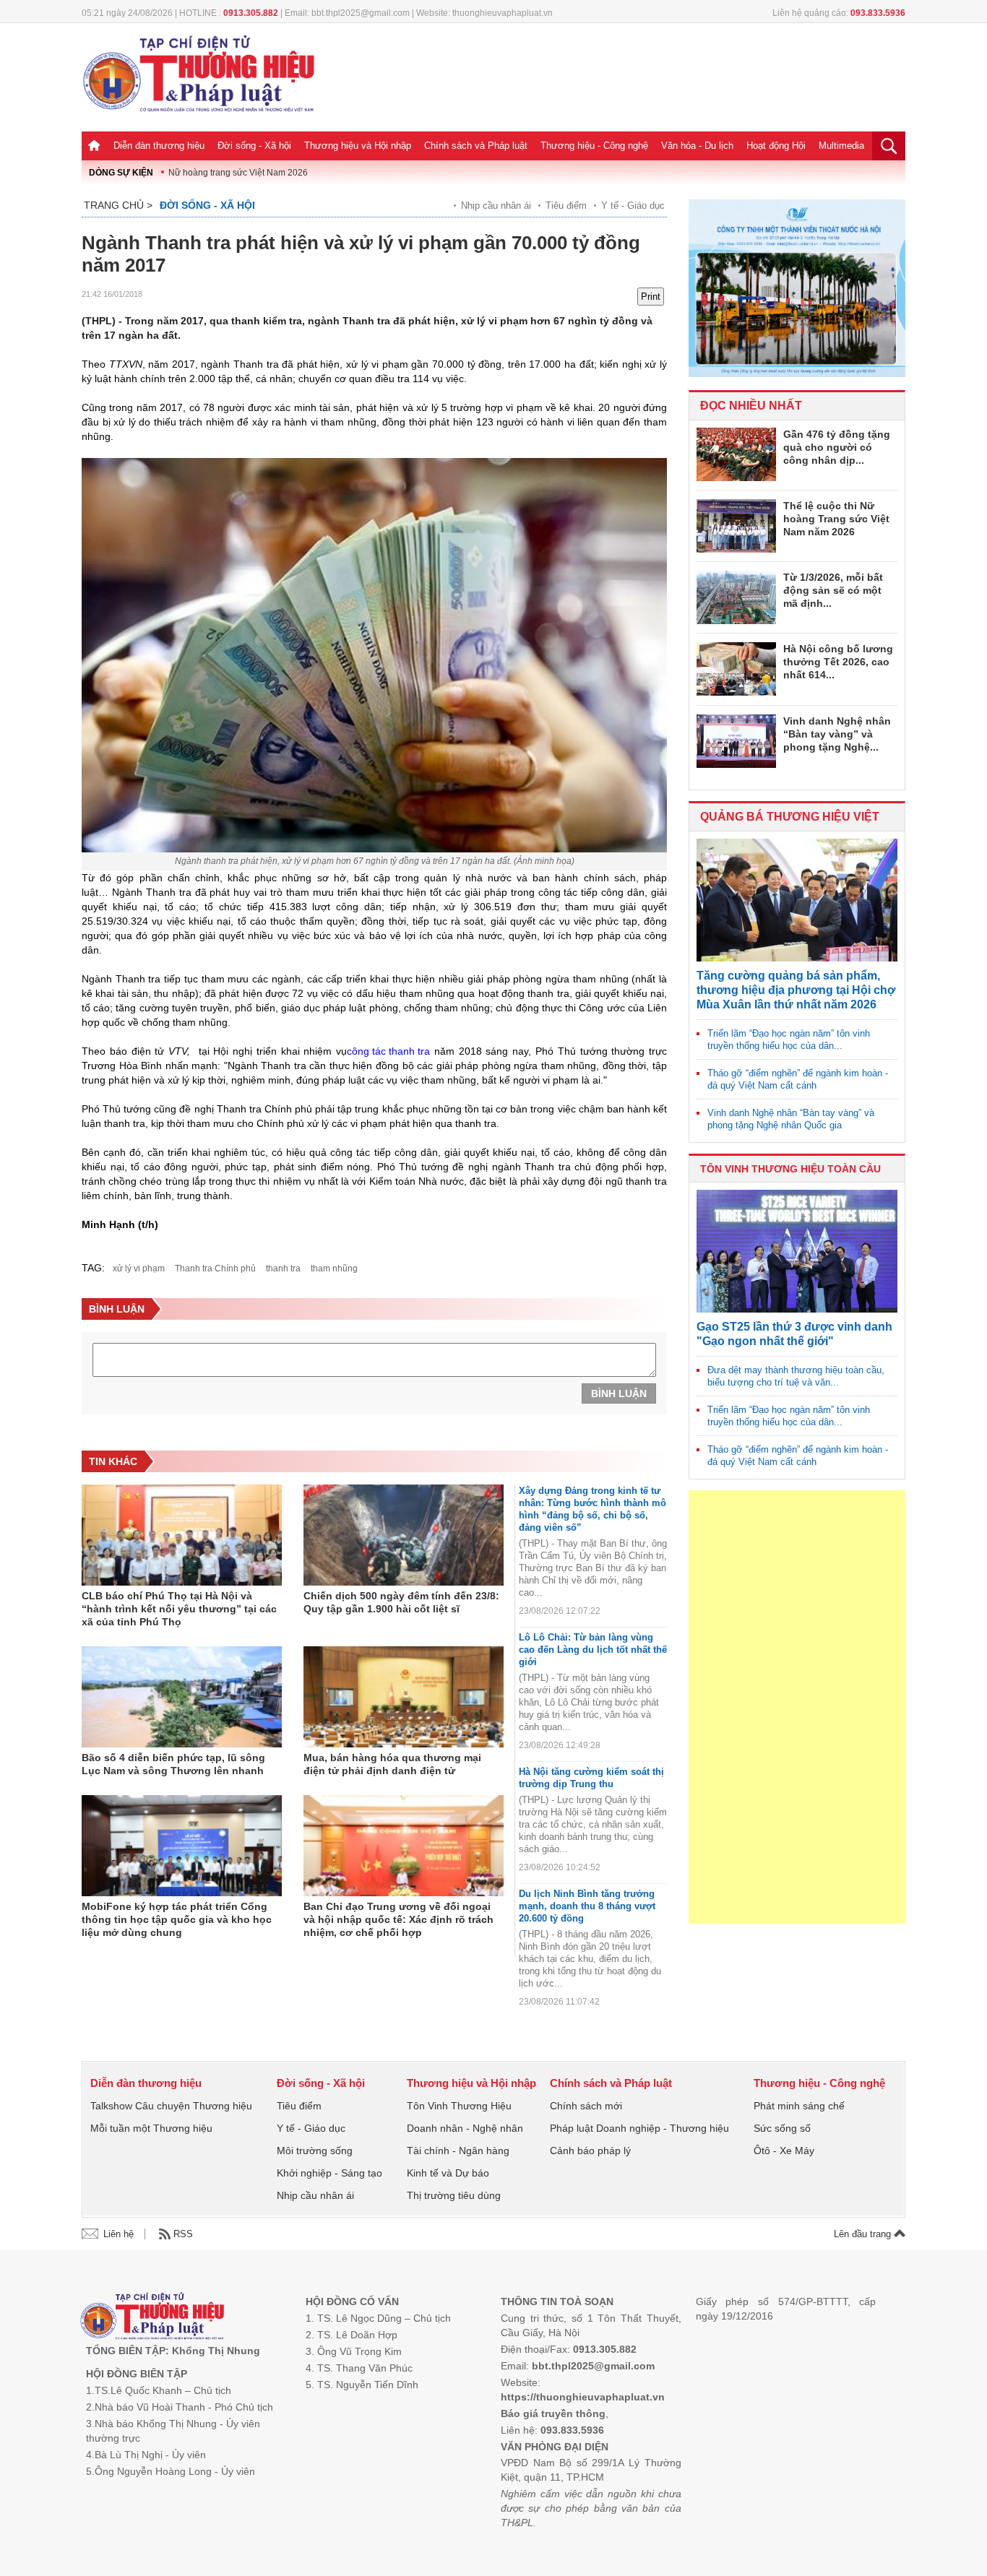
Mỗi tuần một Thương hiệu (151, 2128)
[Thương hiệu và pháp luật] (152, 2318)
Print (651, 297)
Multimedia (841, 146)
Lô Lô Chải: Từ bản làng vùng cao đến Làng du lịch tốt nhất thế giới (593, 1650)
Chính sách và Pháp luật (476, 146)
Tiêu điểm (566, 206)
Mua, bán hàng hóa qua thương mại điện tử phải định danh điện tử (392, 1764)
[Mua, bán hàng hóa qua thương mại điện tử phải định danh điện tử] (404, 1697)
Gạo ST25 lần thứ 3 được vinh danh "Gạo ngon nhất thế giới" (794, 1334)
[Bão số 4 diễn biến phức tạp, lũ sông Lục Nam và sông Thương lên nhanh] (182, 1697)
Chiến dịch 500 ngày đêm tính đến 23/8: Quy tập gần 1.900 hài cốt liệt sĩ (401, 1602)
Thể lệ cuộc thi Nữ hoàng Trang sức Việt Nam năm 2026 (836, 519)
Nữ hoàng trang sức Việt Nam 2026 (238, 173)
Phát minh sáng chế (799, 2106)
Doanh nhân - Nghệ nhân (465, 2128)
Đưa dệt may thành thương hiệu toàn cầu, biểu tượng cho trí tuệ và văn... (796, 1376)
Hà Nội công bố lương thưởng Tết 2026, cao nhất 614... (838, 662)
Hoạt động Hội (776, 146)
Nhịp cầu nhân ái (496, 206)
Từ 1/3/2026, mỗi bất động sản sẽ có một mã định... (833, 590)
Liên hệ (118, 2234)
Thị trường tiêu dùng (454, 2195)
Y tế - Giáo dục (633, 206)
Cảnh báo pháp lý (590, 2151)
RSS (183, 2234)
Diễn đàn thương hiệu (159, 146)
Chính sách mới (586, 2106)
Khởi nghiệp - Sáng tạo (329, 2173)
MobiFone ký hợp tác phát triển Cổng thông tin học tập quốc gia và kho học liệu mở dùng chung (177, 1919)
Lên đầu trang (864, 2234)
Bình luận (619, 1393)
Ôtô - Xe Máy (784, 2151)
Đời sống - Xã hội (254, 146)
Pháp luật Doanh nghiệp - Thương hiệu (639, 2128)
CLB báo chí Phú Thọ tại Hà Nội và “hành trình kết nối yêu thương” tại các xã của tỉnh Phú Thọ (179, 1609)
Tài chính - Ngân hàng (458, 2151)
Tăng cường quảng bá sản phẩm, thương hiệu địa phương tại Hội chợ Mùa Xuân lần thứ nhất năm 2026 (796, 990)
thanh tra (283, 1268)
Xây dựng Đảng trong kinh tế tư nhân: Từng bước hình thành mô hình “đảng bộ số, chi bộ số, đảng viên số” (592, 1509)
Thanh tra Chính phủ (215, 1268)
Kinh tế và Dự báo (448, 2173)
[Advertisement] (797, 1707)
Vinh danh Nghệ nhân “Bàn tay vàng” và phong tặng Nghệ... (837, 734)
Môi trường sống (315, 2151)
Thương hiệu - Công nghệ (594, 146)
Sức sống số (782, 2128)
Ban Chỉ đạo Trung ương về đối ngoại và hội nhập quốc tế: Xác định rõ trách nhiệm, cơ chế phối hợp (398, 1919)
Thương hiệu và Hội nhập (358, 146)
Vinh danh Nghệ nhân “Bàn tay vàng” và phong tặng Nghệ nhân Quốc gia (791, 1119)
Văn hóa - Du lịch (697, 146)
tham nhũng (334, 1268)
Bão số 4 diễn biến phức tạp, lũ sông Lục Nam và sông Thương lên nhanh (173, 1764)
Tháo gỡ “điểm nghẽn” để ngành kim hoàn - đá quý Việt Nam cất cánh (798, 1079)
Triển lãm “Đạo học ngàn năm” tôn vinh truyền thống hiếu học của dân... (789, 1040)
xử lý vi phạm (139, 1268)
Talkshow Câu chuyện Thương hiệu (171, 2106)
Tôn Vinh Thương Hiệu (459, 2106)
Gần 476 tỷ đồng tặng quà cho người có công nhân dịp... (837, 447)
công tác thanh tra (388, 1051)
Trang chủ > (118, 205)
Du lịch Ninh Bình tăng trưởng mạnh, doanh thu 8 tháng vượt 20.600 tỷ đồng (587, 1906)
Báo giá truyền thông (553, 2413)
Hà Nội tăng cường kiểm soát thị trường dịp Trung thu (591, 1778)
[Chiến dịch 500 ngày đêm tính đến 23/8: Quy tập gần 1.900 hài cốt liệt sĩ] (404, 1535)
